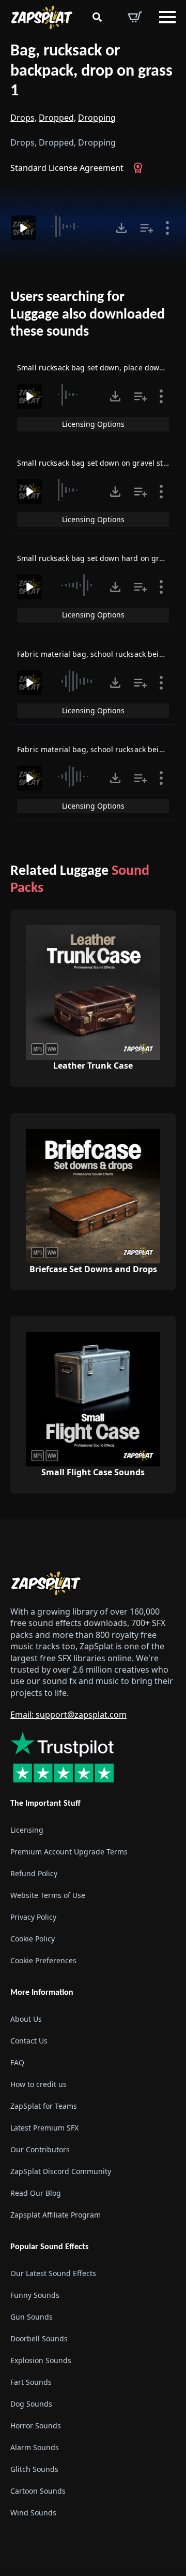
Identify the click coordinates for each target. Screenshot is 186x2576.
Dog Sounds (31, 2404)
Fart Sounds (31, 2383)
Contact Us (29, 2041)
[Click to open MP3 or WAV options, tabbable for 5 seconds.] (121, 228)
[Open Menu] (167, 17)
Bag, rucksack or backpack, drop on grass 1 (91, 71)
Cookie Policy (33, 1939)
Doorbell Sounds (39, 2339)
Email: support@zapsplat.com (68, 1715)
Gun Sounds (32, 2317)
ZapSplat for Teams (44, 2106)
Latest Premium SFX (44, 2128)
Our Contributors (40, 2149)
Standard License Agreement (67, 168)
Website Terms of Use (48, 1895)
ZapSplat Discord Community (61, 2171)
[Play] (23, 228)
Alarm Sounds (35, 2448)
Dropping (97, 118)
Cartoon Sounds (38, 2491)
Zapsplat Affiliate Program (56, 2215)
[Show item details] (167, 228)
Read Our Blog (36, 2193)
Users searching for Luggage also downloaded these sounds (88, 315)
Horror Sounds (36, 2426)
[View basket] (135, 17)
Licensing (27, 1830)
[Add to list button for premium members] (147, 228)
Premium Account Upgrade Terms (69, 1852)
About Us (26, 2019)
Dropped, (57, 118)
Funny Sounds (35, 2296)
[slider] (77, 226)
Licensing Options (93, 424)
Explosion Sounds (41, 2361)
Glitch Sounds (34, 2470)
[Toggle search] (97, 17)
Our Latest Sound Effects (53, 2274)
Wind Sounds (33, 2513)
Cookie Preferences (43, 1960)
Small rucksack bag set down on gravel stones (98, 463)
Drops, (24, 118)
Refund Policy (34, 1873)
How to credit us (38, 2084)
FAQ (17, 2062)
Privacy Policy (33, 1917)
